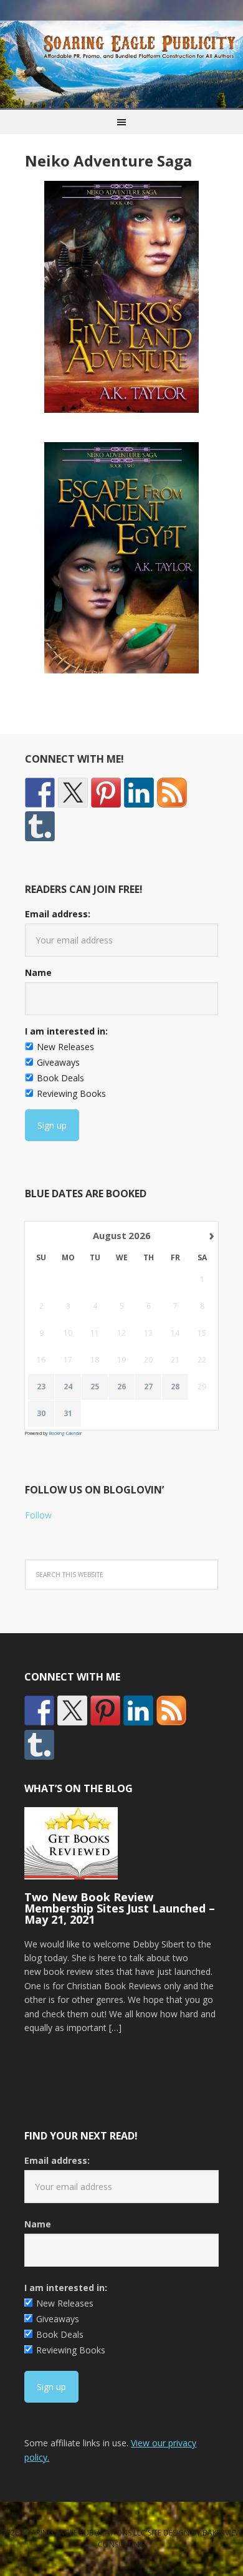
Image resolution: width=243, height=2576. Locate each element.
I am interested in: (66, 1031)
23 (41, 1387)
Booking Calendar (65, 1433)
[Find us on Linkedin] (139, 793)
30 (41, 1414)
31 (68, 1414)
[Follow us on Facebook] (40, 793)
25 (95, 1387)
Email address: (58, 914)
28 (175, 1387)
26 (121, 1387)
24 (68, 1387)
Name (38, 972)
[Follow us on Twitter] (73, 793)
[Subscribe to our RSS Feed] (172, 793)
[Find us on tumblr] (40, 826)
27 (148, 1387)
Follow (38, 1515)
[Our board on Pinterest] (106, 793)
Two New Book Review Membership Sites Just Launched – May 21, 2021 (120, 1908)
